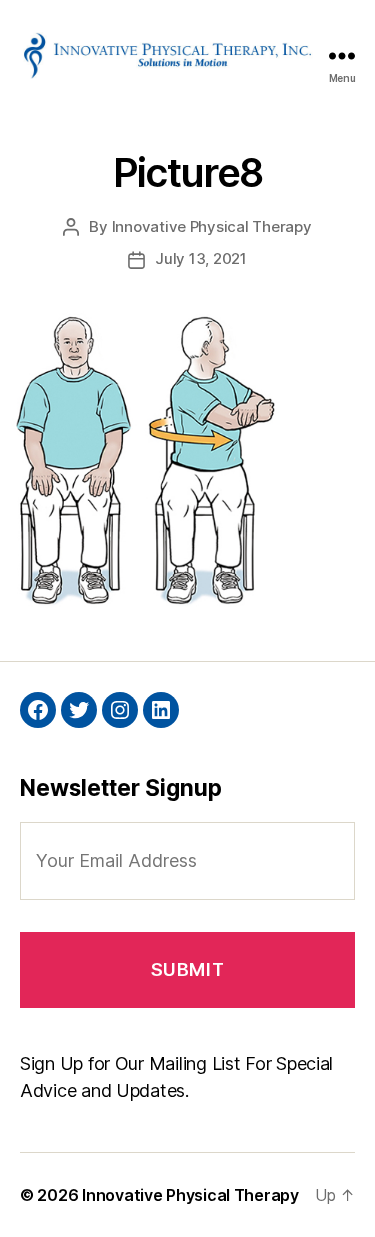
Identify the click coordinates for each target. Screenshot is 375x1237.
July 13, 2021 (201, 258)
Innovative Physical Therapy (212, 226)
